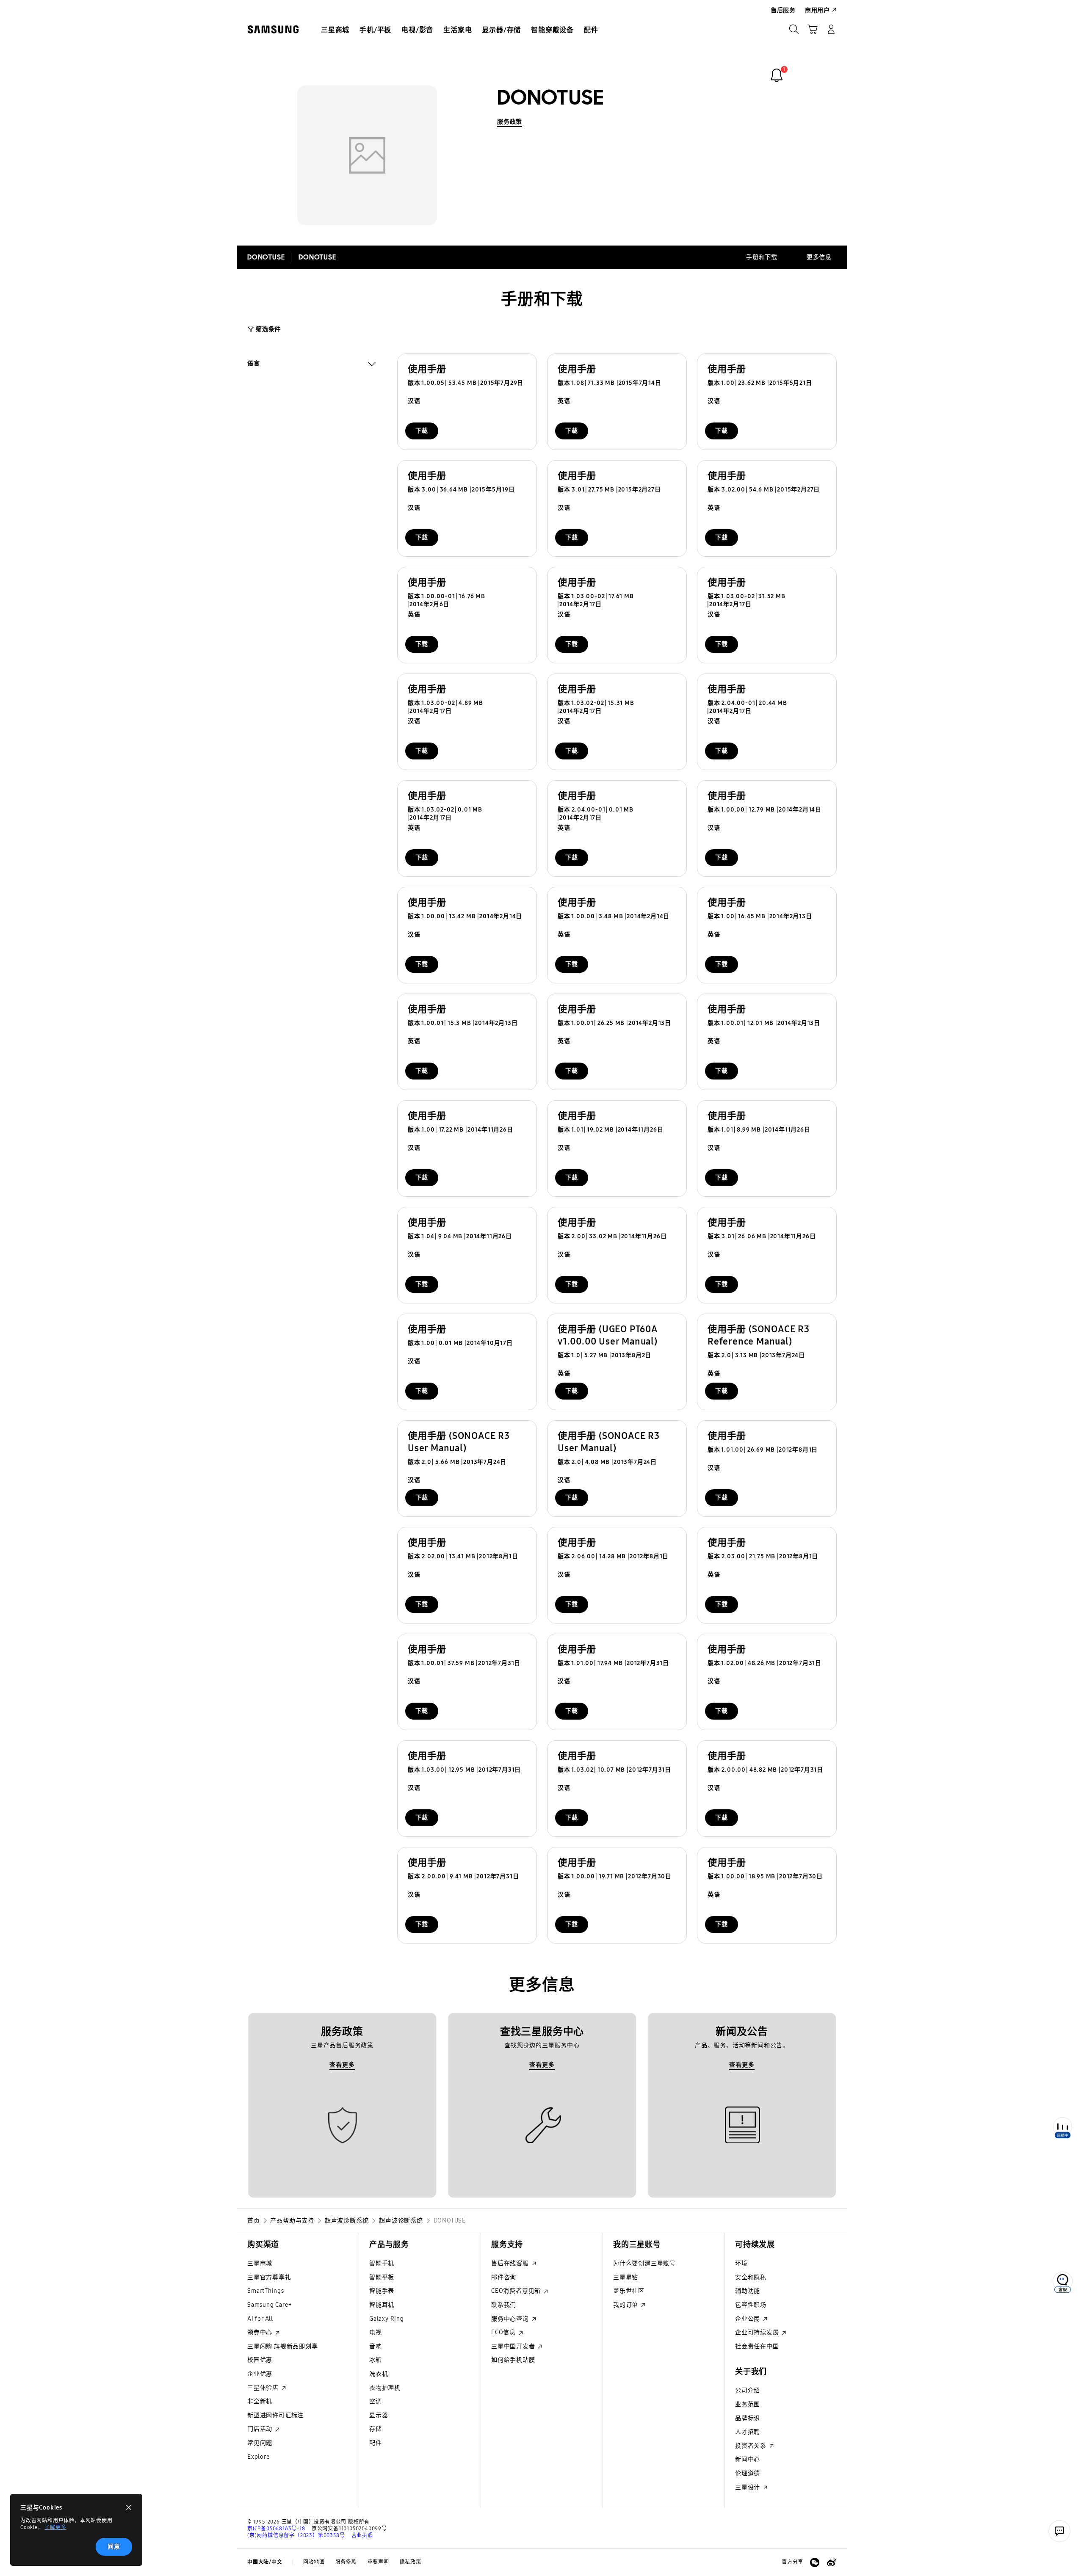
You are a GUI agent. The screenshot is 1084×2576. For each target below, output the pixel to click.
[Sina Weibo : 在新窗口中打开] (832, 2562)
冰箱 (376, 2360)
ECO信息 (504, 2332)
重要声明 (378, 2562)
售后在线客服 (511, 2263)
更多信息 (819, 257)
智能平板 (382, 2277)
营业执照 (362, 2535)
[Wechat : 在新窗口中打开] (815, 2562)
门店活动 (261, 2429)
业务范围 (748, 2404)
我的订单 (626, 2305)
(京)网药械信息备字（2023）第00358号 (296, 2535)
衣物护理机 (385, 2388)
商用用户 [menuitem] (817, 10)
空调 (376, 2401)
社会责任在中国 (757, 2346)
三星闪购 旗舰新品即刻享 (283, 2346)
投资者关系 (752, 2446)
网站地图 (314, 2562)
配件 (376, 2443)
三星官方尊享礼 (269, 2277)
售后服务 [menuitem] (783, 10)
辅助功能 (748, 2291)
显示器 (379, 2415)
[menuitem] (335, 30)
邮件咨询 (504, 2277)
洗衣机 (379, 2374)
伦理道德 (748, 2473)
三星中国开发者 (514, 2346)
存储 (376, 2429)
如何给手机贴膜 (513, 2360)
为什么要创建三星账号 (644, 2263)
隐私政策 (411, 2562)
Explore (259, 2457)
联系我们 (504, 2305)
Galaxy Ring (387, 2319)
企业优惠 (260, 2374)
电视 (376, 2332)
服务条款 (346, 2562)
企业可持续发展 (758, 2332)
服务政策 (510, 122)
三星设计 (748, 2487)
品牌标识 (748, 2418)
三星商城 (260, 2263)
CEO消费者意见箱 (517, 2291)
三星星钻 (626, 2277)
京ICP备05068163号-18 (276, 2529)
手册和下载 (762, 257)
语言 (254, 364)
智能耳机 (382, 2305)
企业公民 (748, 2319)
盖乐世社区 (629, 2291)
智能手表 (382, 2291)
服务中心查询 (511, 2319)
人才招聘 (748, 2432)
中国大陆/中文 (265, 2562)
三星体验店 (264, 2388)
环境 (741, 2263)
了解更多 (55, 2527)
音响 (376, 2346)
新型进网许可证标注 (275, 2415)
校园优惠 (260, 2360)
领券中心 (261, 2332)
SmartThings (266, 2291)
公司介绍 (748, 2390)
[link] (777, 75)
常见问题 (260, 2443)
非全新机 (260, 2401)
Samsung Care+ (270, 2305)
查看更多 (342, 2065)
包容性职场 (751, 2305)
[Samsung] (273, 29)
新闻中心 (748, 2459)
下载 (422, 431)
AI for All (260, 2319)
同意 (114, 2547)
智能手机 (382, 2263)
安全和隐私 (751, 2277)
